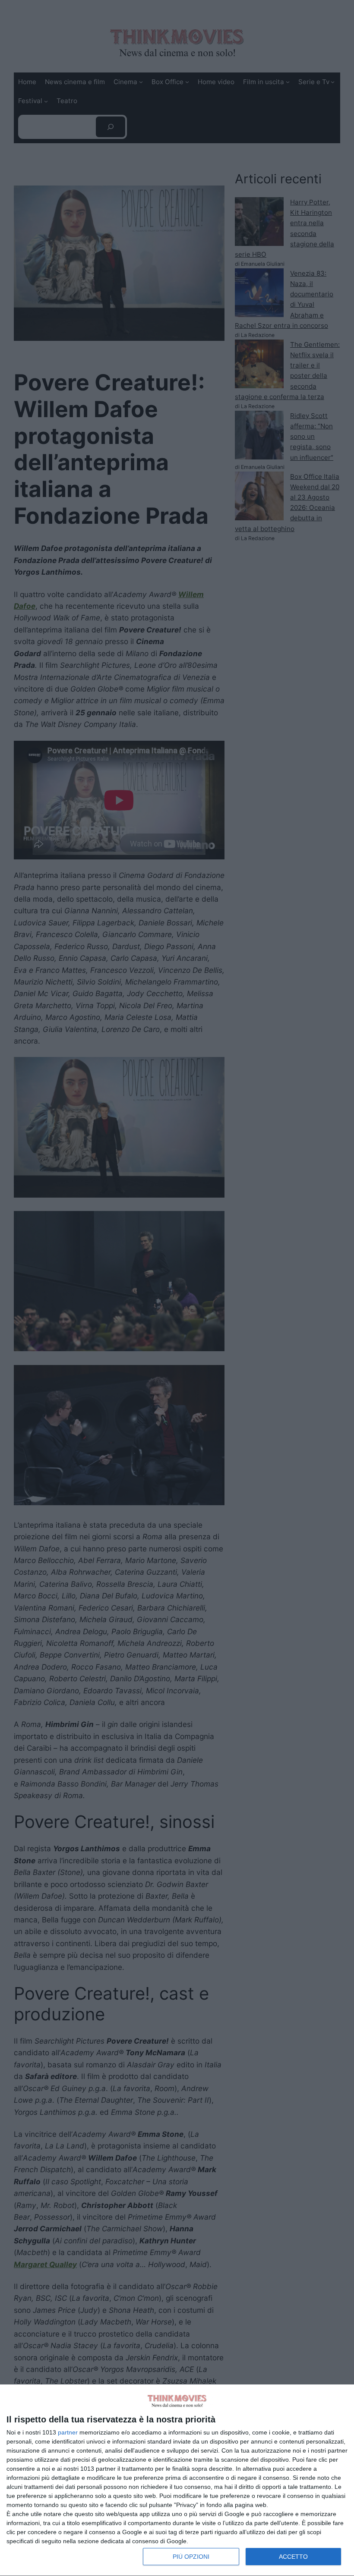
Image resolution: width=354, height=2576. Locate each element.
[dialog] (177, 2480)
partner (68, 2432)
